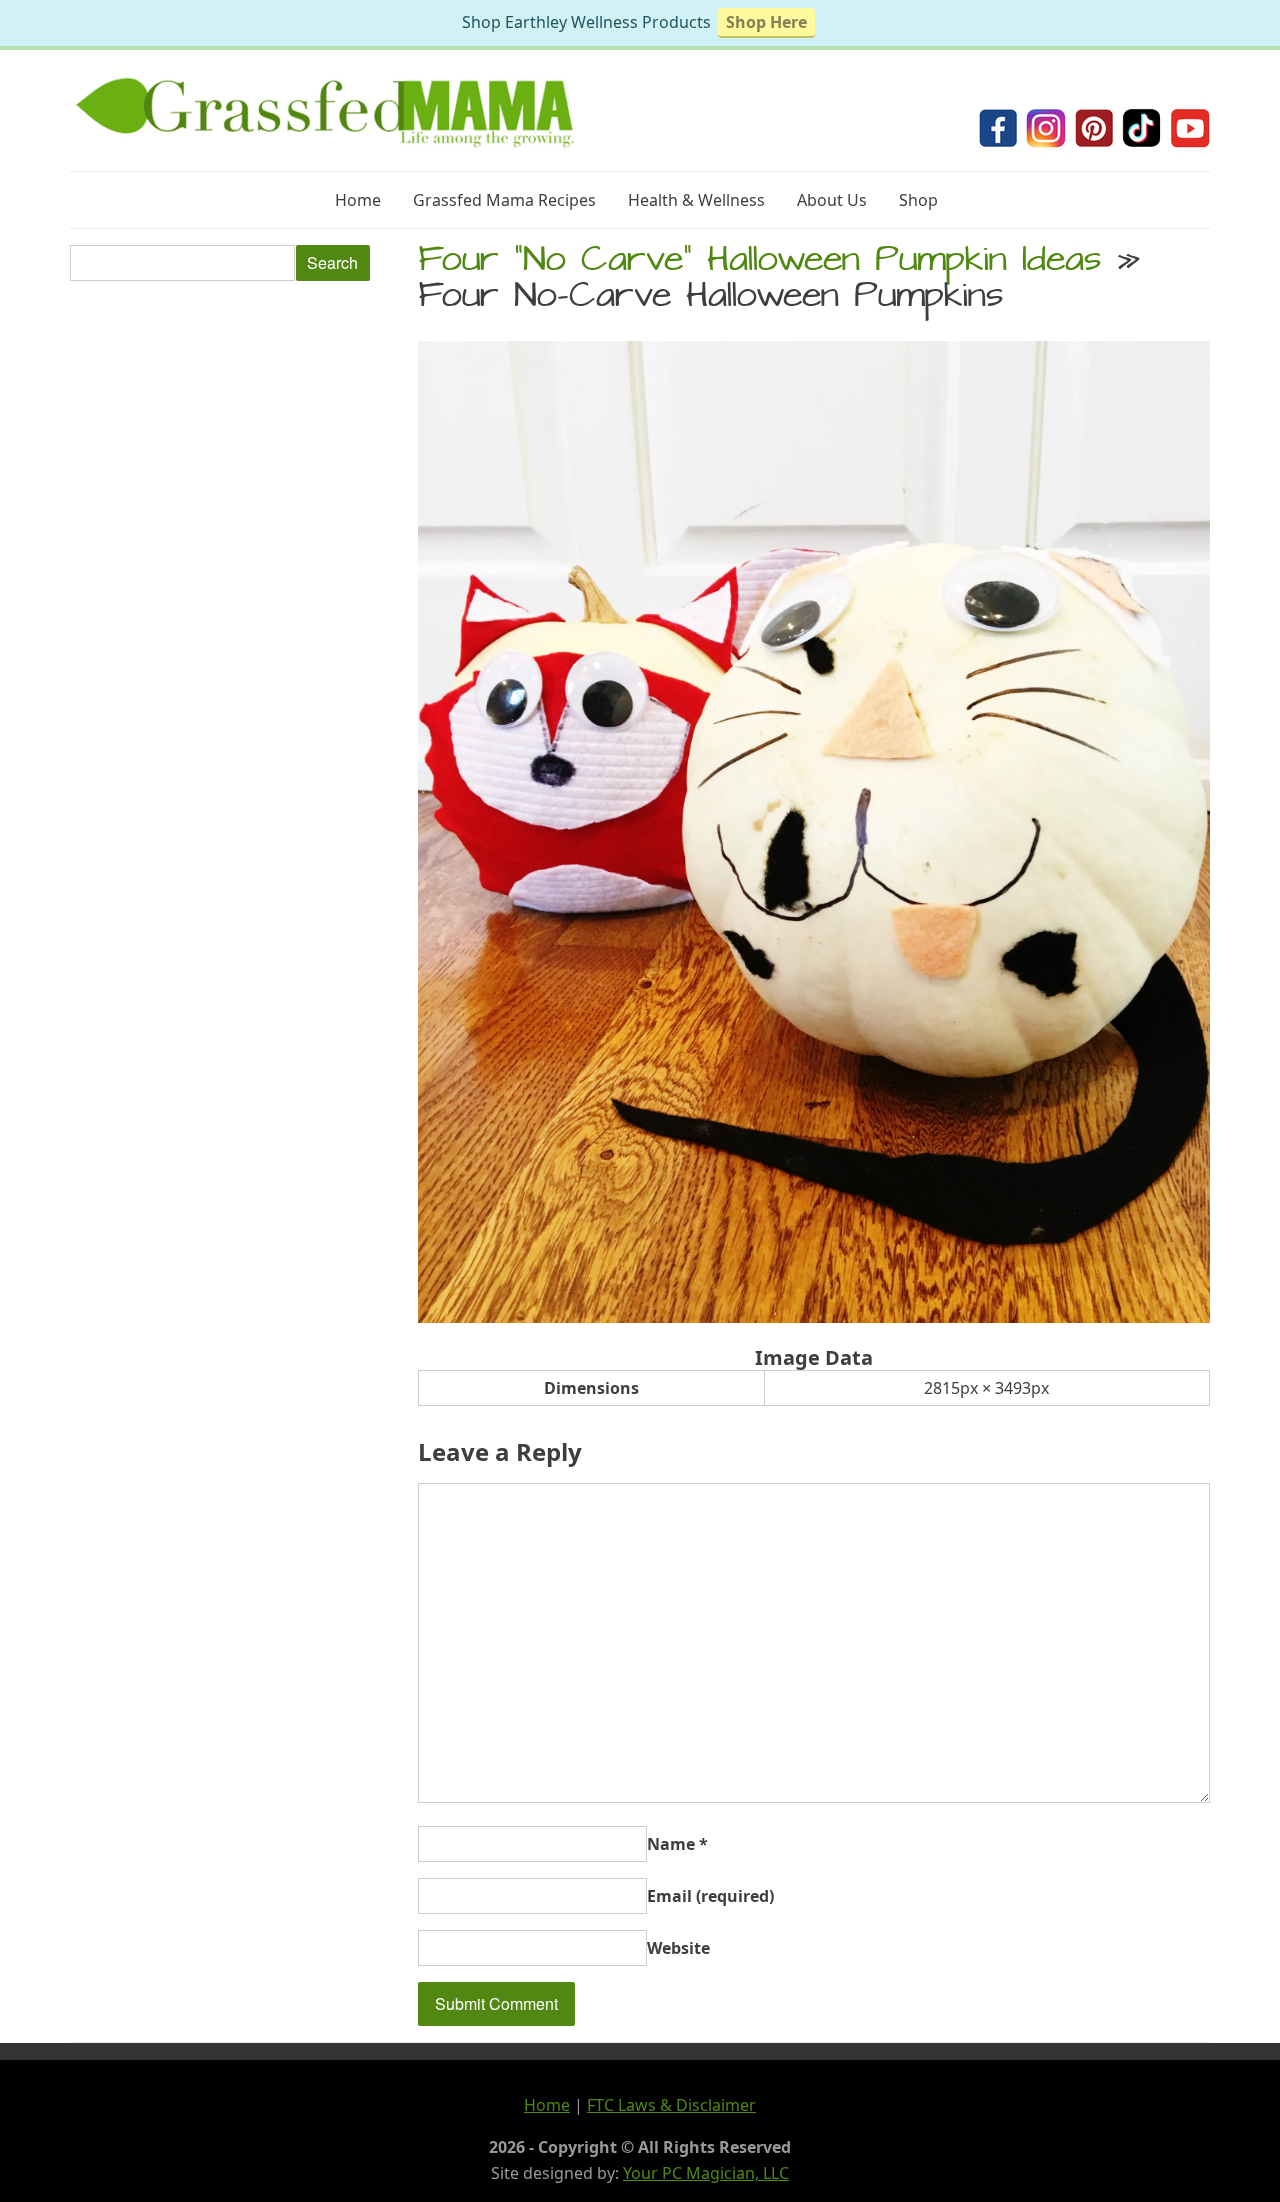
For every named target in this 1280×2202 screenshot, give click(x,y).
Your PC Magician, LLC (706, 2173)
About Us (832, 200)
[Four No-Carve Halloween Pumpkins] (814, 1317)
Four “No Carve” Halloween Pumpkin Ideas (759, 263)
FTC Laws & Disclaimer (671, 2105)
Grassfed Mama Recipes (504, 200)
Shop (918, 200)
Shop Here (766, 22)
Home (358, 200)
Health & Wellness (696, 200)
